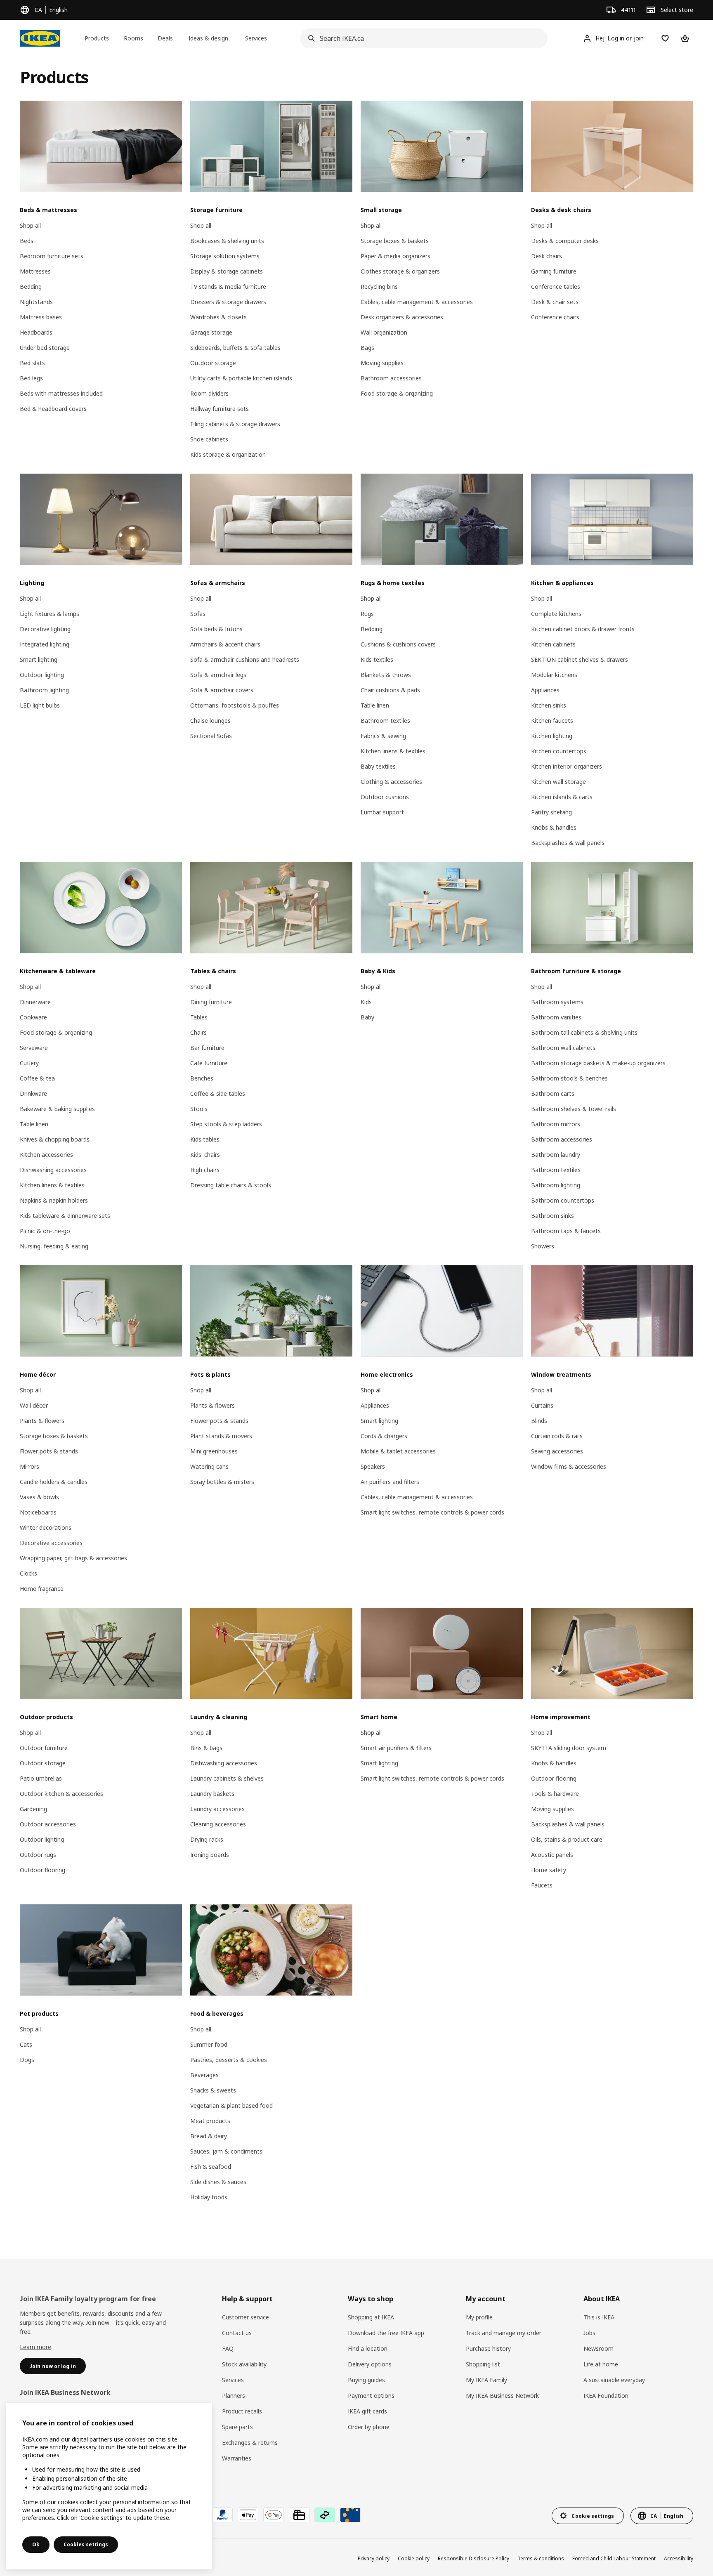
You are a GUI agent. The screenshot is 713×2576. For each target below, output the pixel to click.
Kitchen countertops (559, 751)
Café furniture (209, 1063)
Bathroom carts (553, 1093)
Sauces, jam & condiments (226, 2151)
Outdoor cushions (385, 797)
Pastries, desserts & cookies (229, 2060)
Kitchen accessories (46, 1155)
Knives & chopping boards (55, 1139)
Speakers (373, 1466)
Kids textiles (377, 659)
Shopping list (483, 2364)
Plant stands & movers (221, 1436)
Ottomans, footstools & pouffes (235, 705)
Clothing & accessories (391, 782)
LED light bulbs (40, 705)
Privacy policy (374, 2558)
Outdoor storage (213, 363)
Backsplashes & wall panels (568, 843)
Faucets (542, 1885)
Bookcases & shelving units (227, 241)
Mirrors (30, 1466)
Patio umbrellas (41, 1778)
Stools (199, 1109)
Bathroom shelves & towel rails (574, 1109)
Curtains (542, 1405)
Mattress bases (41, 317)
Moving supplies (382, 363)
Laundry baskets (212, 1794)
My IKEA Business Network (502, 2396)
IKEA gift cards (367, 2411)
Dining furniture (211, 1002)
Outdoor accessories (48, 1824)
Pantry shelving (551, 812)
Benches (202, 1078)
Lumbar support (382, 812)
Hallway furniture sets (220, 409)
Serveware (34, 1048)
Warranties (237, 2458)
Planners (234, 2396)
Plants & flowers (42, 1421)
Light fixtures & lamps (50, 614)
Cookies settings (86, 2544)
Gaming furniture (554, 271)
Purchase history (488, 2348)
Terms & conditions (541, 2558)
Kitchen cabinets (553, 644)
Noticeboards (38, 1512)
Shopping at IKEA (371, 2317)
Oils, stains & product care (567, 1839)
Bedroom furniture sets (52, 256)
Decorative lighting (45, 629)
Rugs (367, 614)
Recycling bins (379, 287)
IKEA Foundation (606, 2396)
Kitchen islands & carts (562, 797)
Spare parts (237, 2427)
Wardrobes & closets (218, 317)
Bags (367, 348)
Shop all (30, 225)
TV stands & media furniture (228, 287)
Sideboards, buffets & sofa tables (235, 348)
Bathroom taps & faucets (566, 1231)
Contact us (237, 2333)
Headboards (36, 332)
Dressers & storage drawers (228, 302)
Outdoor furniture (44, 1748)
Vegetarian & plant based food (231, 2105)
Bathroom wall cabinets (563, 1048)
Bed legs (31, 378)
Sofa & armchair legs (218, 675)
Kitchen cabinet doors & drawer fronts (583, 629)
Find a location (368, 2348)
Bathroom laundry (556, 1155)
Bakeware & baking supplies (57, 1109)
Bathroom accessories (391, 378)
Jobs (589, 2333)
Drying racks (207, 1839)
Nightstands (36, 302)
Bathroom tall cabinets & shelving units (584, 1032)
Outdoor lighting (42, 675)
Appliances (545, 690)
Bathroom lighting (44, 690)
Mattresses (35, 271)
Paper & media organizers (395, 256)
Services (233, 2380)
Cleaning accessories (218, 1824)
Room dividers (209, 393)
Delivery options (370, 2364)
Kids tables (205, 1139)
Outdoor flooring (42, 1870)
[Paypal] (222, 2515)
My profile (479, 2317)
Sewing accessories (557, 1451)
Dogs (27, 2060)
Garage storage (211, 332)
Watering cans (209, 1466)
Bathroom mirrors (556, 1124)
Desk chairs (547, 256)
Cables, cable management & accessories (417, 302)
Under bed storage (45, 348)
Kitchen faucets (552, 721)
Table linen (375, 705)
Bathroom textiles (385, 721)
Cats (26, 2044)
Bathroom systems (557, 1002)
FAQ (228, 2348)
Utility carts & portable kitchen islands (241, 378)
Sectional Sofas (211, 736)
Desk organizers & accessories (402, 317)
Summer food (209, 2044)
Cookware (33, 1017)
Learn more (35, 2347)
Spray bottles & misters (222, 1482)
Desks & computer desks (565, 241)
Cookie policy (414, 2558)
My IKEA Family (486, 2380)
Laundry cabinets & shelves (227, 1778)
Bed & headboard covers (53, 409)
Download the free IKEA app (386, 2333)
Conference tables (556, 287)
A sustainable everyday (614, 2380)
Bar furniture (207, 1048)
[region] (109, 2486)
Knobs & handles (554, 827)
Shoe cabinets (209, 439)
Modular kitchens (554, 675)
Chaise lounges (210, 721)
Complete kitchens (556, 614)
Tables (199, 1017)
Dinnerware (35, 1002)
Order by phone (369, 2427)
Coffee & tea (37, 1078)
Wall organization (384, 332)
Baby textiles (378, 766)
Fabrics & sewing (383, 736)
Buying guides (366, 2380)
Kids (366, 1002)
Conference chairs (555, 317)
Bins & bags (206, 1748)
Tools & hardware (555, 1794)
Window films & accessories (569, 1466)
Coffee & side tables (218, 1093)
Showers (543, 1246)
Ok (36, 2544)
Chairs (198, 1032)
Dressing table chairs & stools (231, 1185)
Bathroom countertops (563, 1200)
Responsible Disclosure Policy (473, 2558)
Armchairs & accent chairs (225, 644)
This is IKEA (599, 2317)
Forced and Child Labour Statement (614, 2558)
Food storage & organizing (397, 393)
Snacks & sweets (213, 2090)
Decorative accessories (51, 1543)
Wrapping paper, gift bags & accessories (73, 1558)
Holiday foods (209, 2197)
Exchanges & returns (250, 2443)
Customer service (246, 2317)
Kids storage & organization (228, 454)
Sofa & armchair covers (222, 690)
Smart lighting (39, 659)
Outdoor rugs (38, 1855)
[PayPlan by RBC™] (350, 2515)
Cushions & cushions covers (398, 644)
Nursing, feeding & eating (54, 1246)
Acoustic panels (552, 1855)
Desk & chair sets (555, 302)
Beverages (204, 2075)
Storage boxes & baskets (395, 241)
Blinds (539, 1421)
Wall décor (34, 1405)
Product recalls (242, 2411)
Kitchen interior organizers (567, 766)
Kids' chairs (205, 1155)
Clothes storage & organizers (400, 271)
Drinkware (33, 1093)
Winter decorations (46, 1527)
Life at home (601, 2364)
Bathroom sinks (552, 1216)
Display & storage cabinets (227, 271)
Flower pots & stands (49, 1451)
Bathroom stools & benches (569, 1078)
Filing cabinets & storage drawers (235, 424)
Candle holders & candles (54, 1482)
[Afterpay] (325, 2515)
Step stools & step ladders (226, 1124)
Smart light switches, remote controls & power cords (432, 1512)
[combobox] (421, 38)
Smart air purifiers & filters (396, 1748)
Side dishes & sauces (218, 2182)
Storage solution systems (225, 256)
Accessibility (679, 2558)
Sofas (198, 614)
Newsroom (598, 2348)
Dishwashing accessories (53, 1170)
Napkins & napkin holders (54, 1200)
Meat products (210, 2121)
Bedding (31, 287)
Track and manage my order (504, 2333)
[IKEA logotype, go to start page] (40, 38)
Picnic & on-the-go (45, 1231)
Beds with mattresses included (61, 393)
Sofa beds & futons (216, 629)
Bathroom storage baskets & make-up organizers (598, 1063)
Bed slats (32, 363)
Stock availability (244, 2364)
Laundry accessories (217, 1809)
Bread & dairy (209, 2136)
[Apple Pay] (248, 2515)
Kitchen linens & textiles (393, 751)
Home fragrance (42, 1589)
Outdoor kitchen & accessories (61, 1794)
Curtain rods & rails (557, 1436)
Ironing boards (210, 1855)
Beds (27, 241)
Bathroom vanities (556, 1017)
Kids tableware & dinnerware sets (65, 1216)
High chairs (205, 1170)
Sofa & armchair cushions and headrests (245, 659)
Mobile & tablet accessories (398, 1451)
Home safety (549, 1870)
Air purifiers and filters (390, 1482)
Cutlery (29, 1063)
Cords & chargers (384, 1436)
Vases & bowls (39, 1497)
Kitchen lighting (552, 736)
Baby (367, 1017)
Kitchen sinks (549, 705)
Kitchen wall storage (558, 782)
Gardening (33, 1809)
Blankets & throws (386, 675)
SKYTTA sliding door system (569, 1748)
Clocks (28, 1573)
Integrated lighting (45, 644)
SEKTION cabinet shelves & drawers (580, 659)
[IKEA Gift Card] (299, 2515)
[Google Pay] (274, 2515)
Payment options (371, 2396)
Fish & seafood (211, 2167)
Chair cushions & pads (390, 690)
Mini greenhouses (214, 1451)
